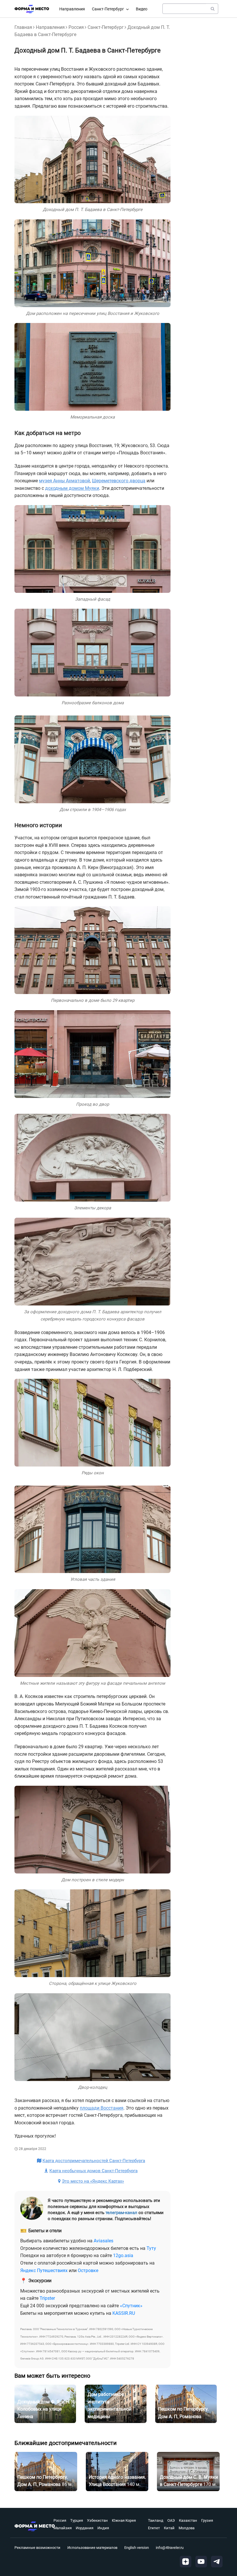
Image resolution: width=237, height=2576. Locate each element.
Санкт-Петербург (108, 9)
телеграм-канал (121, 2213)
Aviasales (103, 2241)
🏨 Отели (81, 2525)
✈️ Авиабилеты (87, 2540)
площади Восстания (102, 2108)
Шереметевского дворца (119, 481)
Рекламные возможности (37, 2548)
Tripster (47, 2298)
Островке (88, 2270)
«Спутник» (131, 2306)
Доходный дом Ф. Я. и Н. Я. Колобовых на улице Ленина (46, 2409)
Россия (76, 27)
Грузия (207, 2520)
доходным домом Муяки (72, 488)
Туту (151, 2248)
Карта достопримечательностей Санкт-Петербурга (94, 2161)
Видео (142, 9)
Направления (72, 9)
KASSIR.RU (124, 2313)
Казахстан (188, 2520)
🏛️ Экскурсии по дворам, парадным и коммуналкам (110, 2507)
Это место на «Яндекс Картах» (93, 2181)
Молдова (187, 2528)
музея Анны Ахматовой (64, 481)
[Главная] (32, 9)
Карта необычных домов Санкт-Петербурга (93, 2171)
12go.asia (123, 2255)
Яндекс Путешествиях (44, 2270)
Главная (23, 27)
